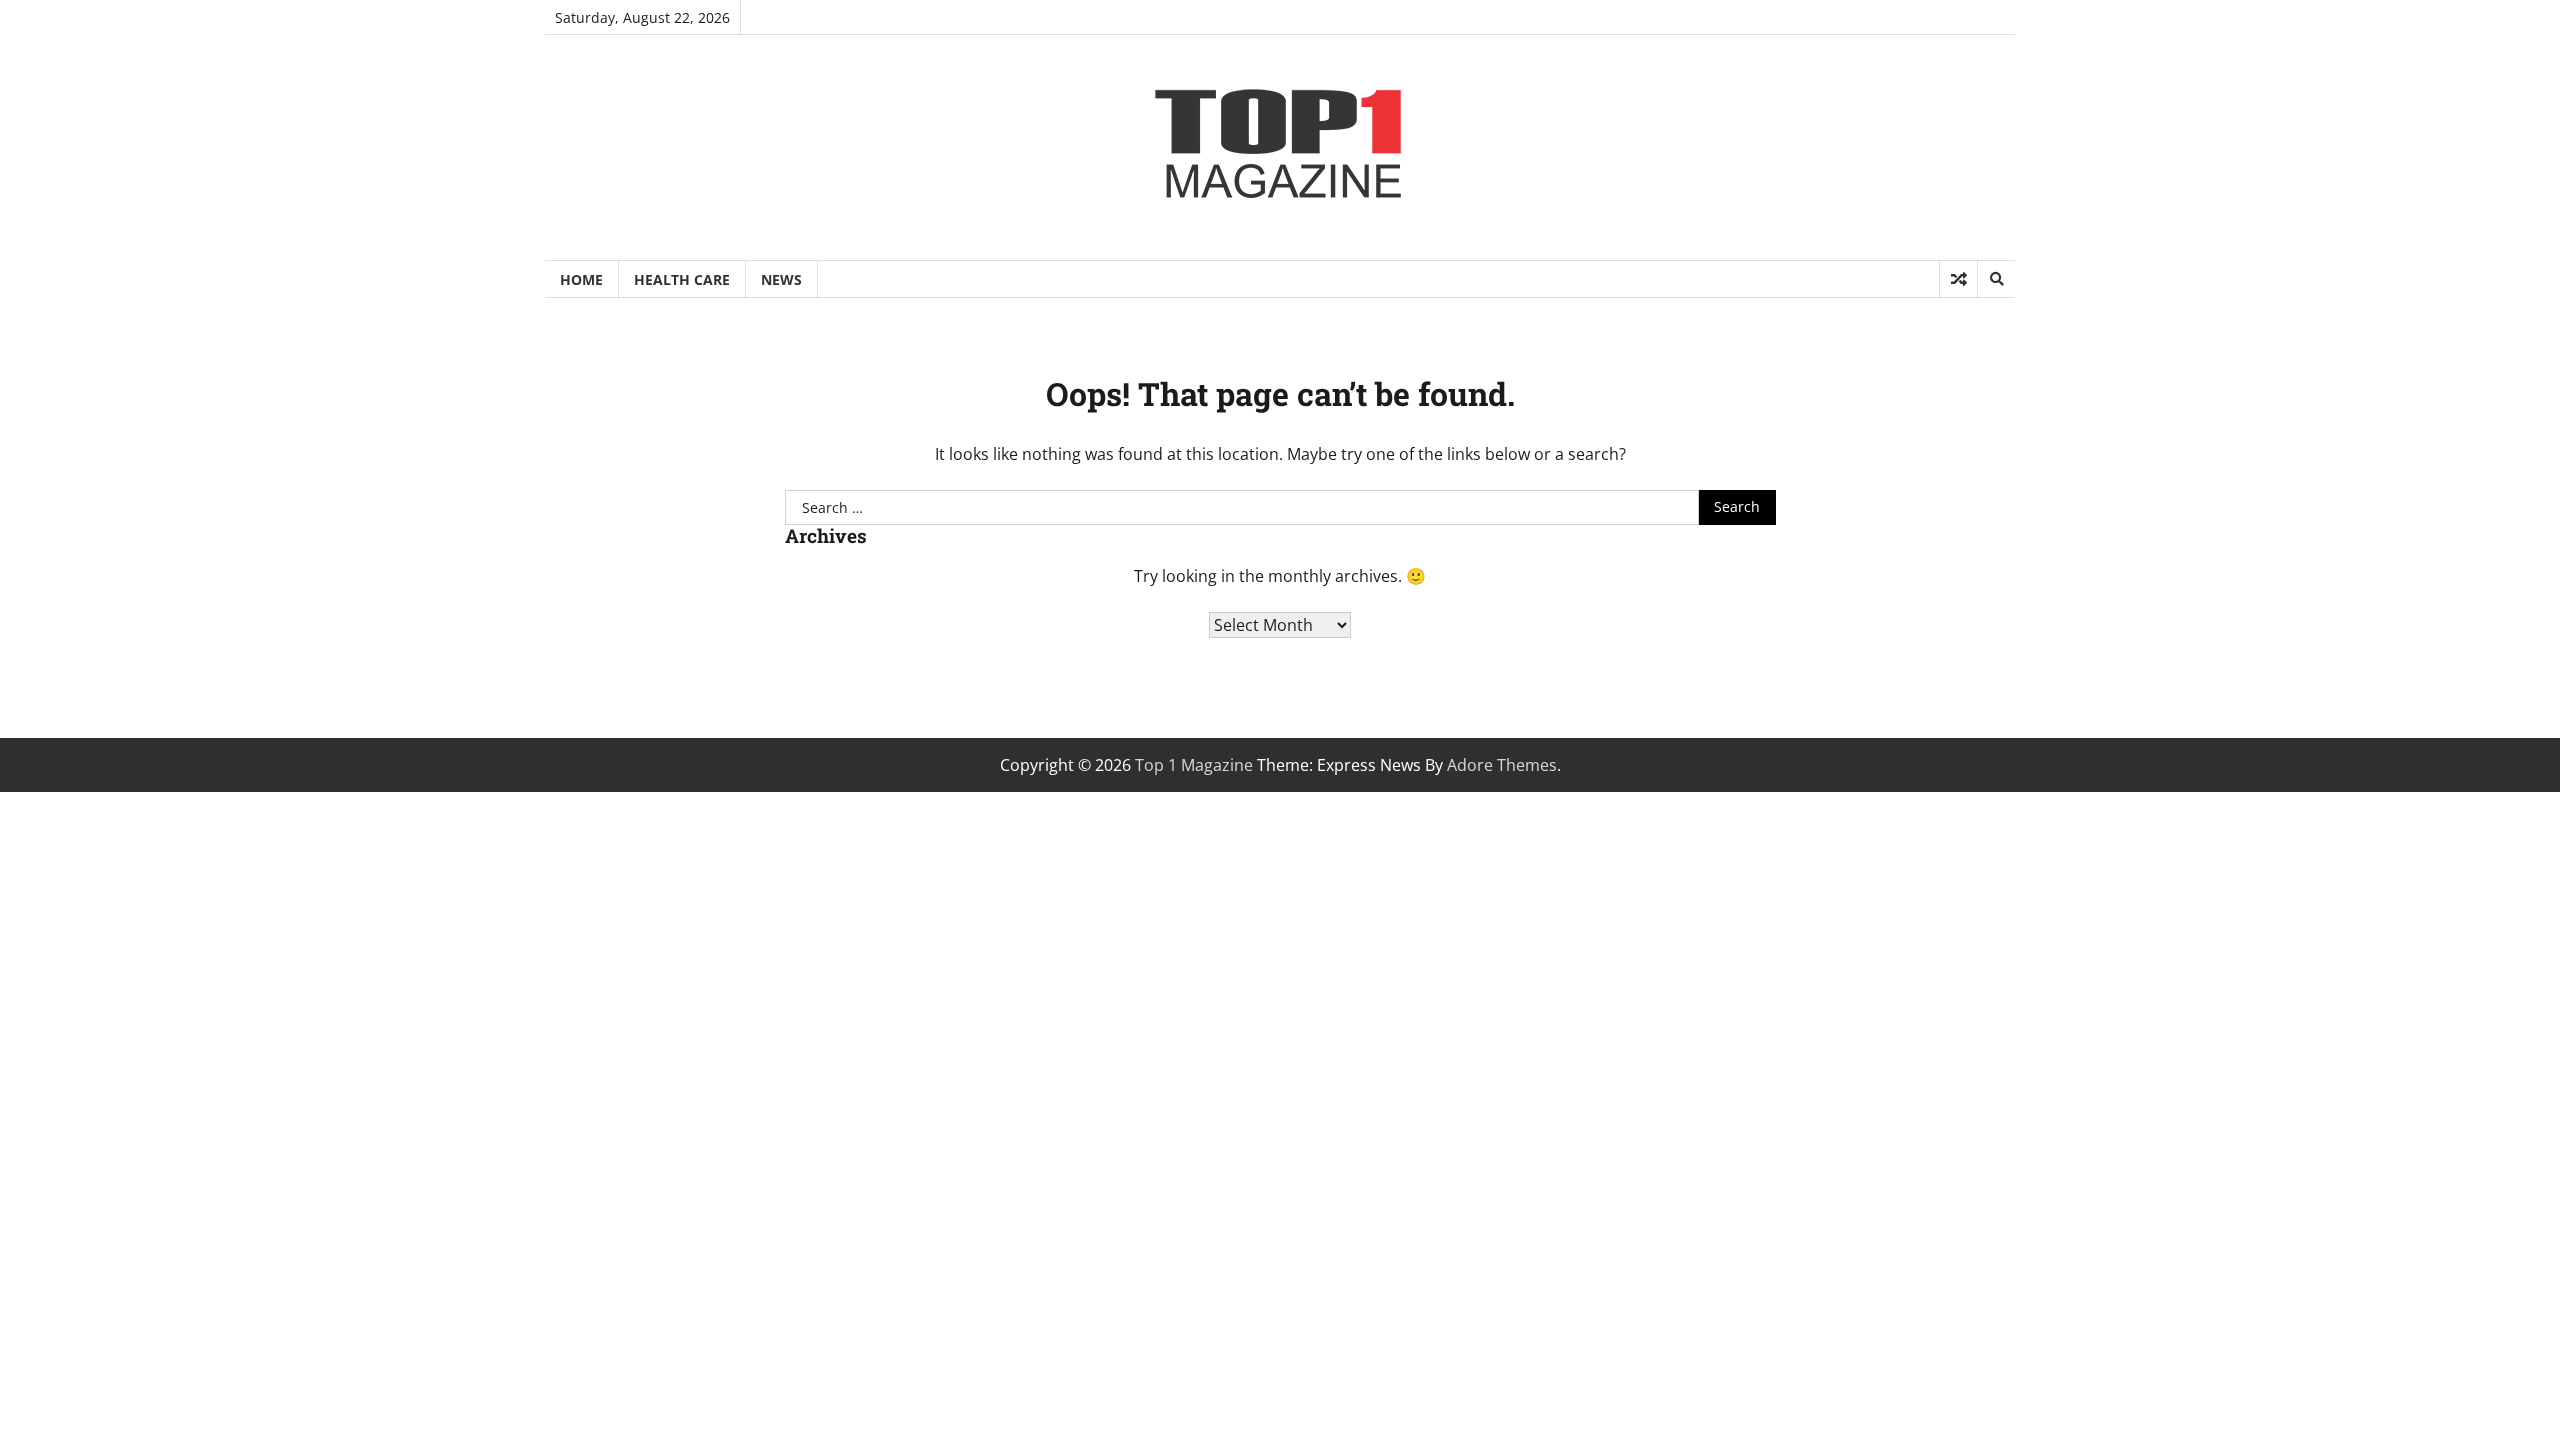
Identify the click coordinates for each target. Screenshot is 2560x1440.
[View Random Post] (1958, 279)
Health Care (682, 279)
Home (581, 279)
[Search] (1996, 279)
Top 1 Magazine (1194, 765)
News (781, 279)
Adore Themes (1502, 765)
